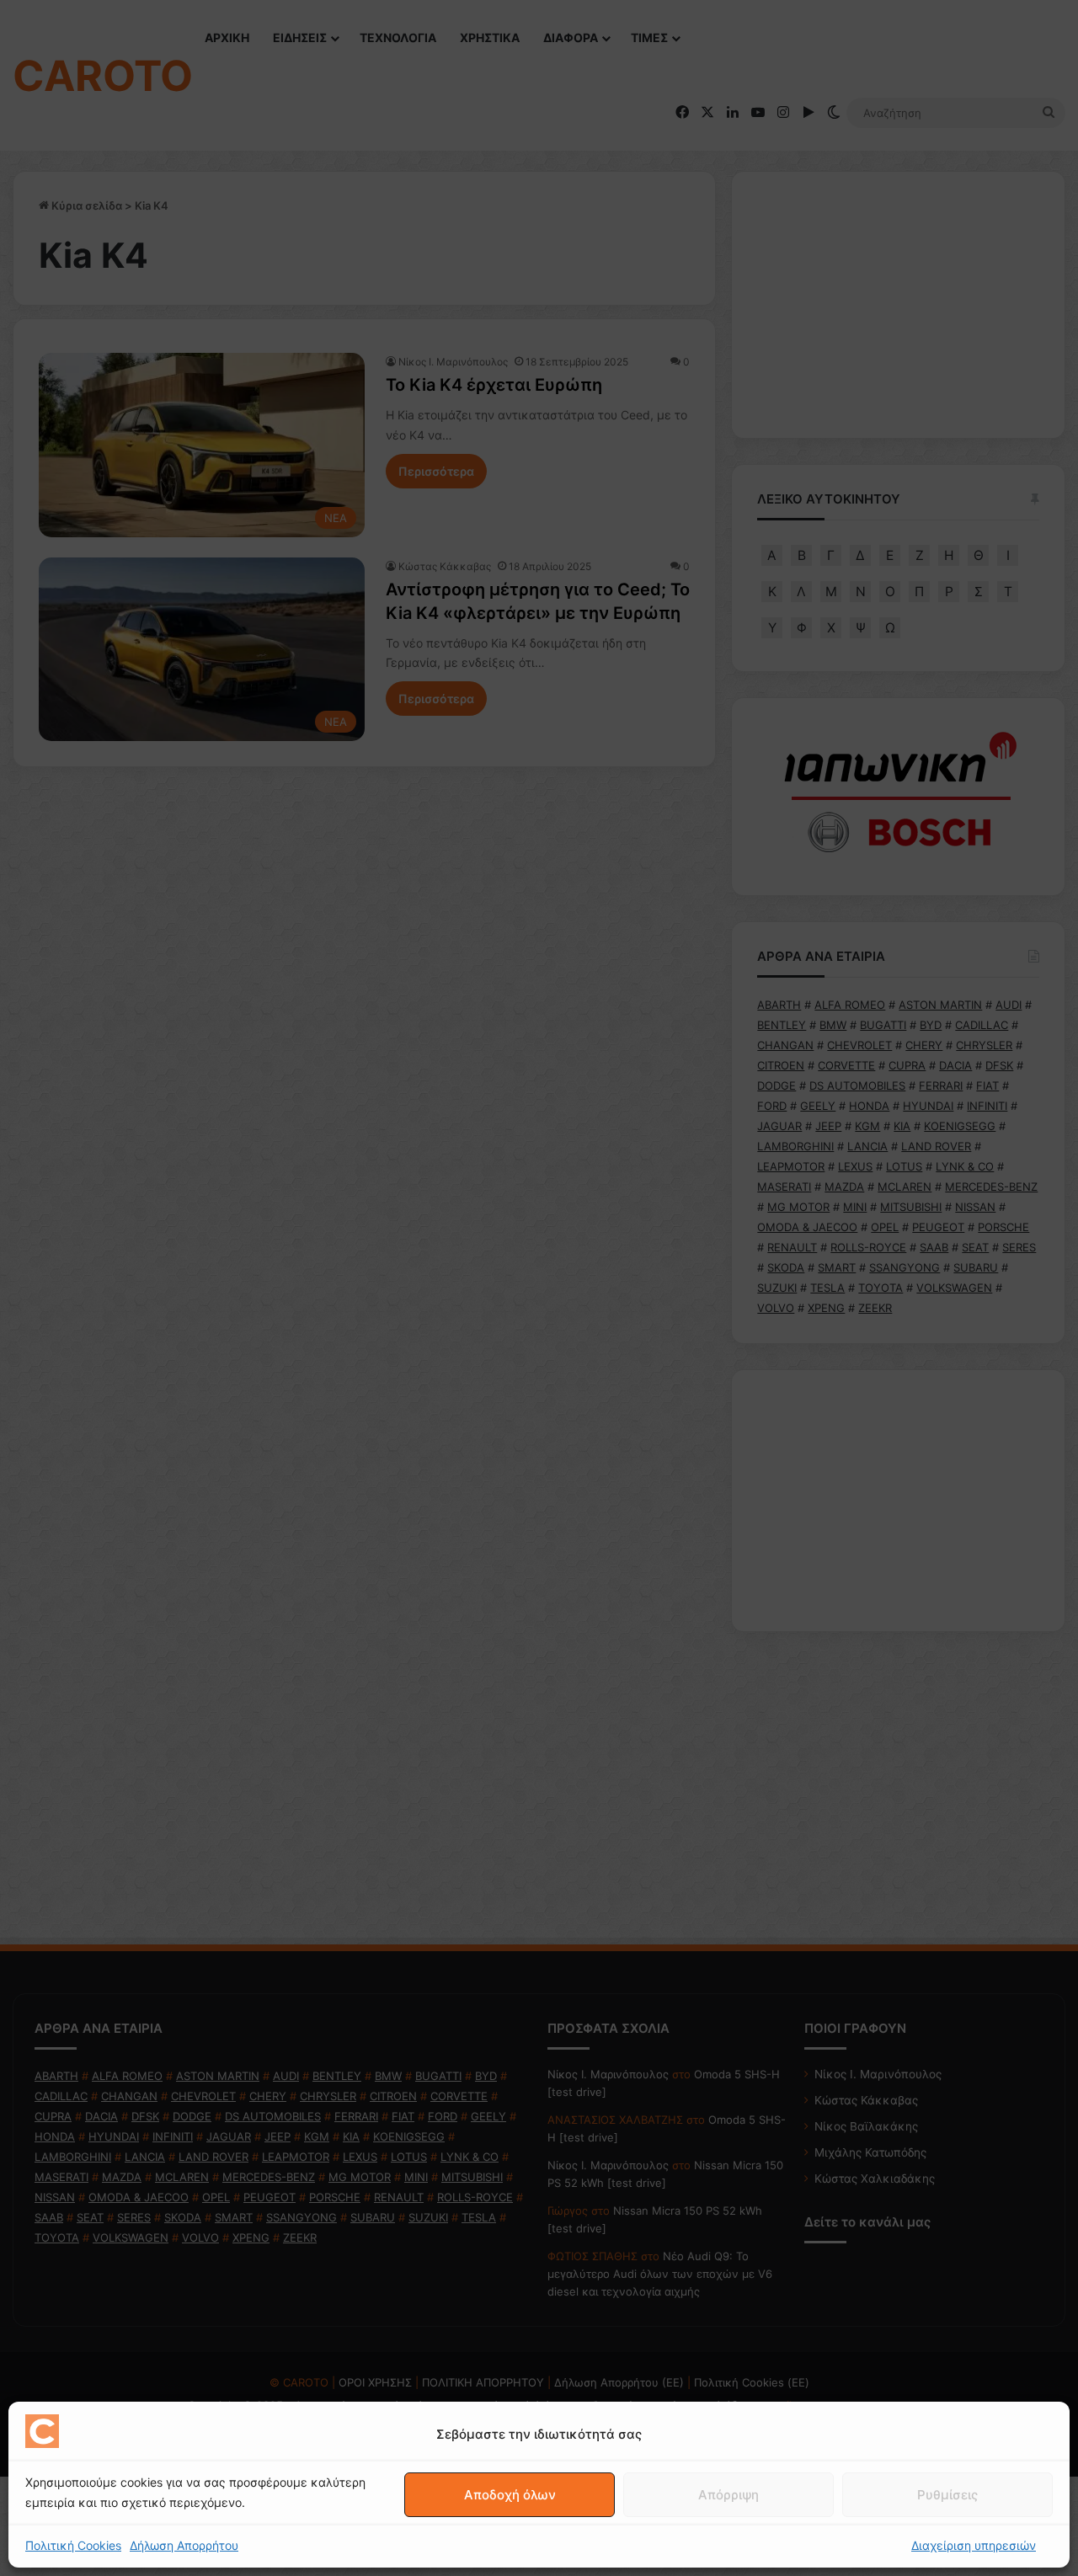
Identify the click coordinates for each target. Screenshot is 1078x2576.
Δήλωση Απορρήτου (184, 2545)
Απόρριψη (728, 2495)
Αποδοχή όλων (510, 2495)
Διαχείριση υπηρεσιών (974, 2545)
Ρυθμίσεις (947, 2495)
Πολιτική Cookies (73, 2545)
